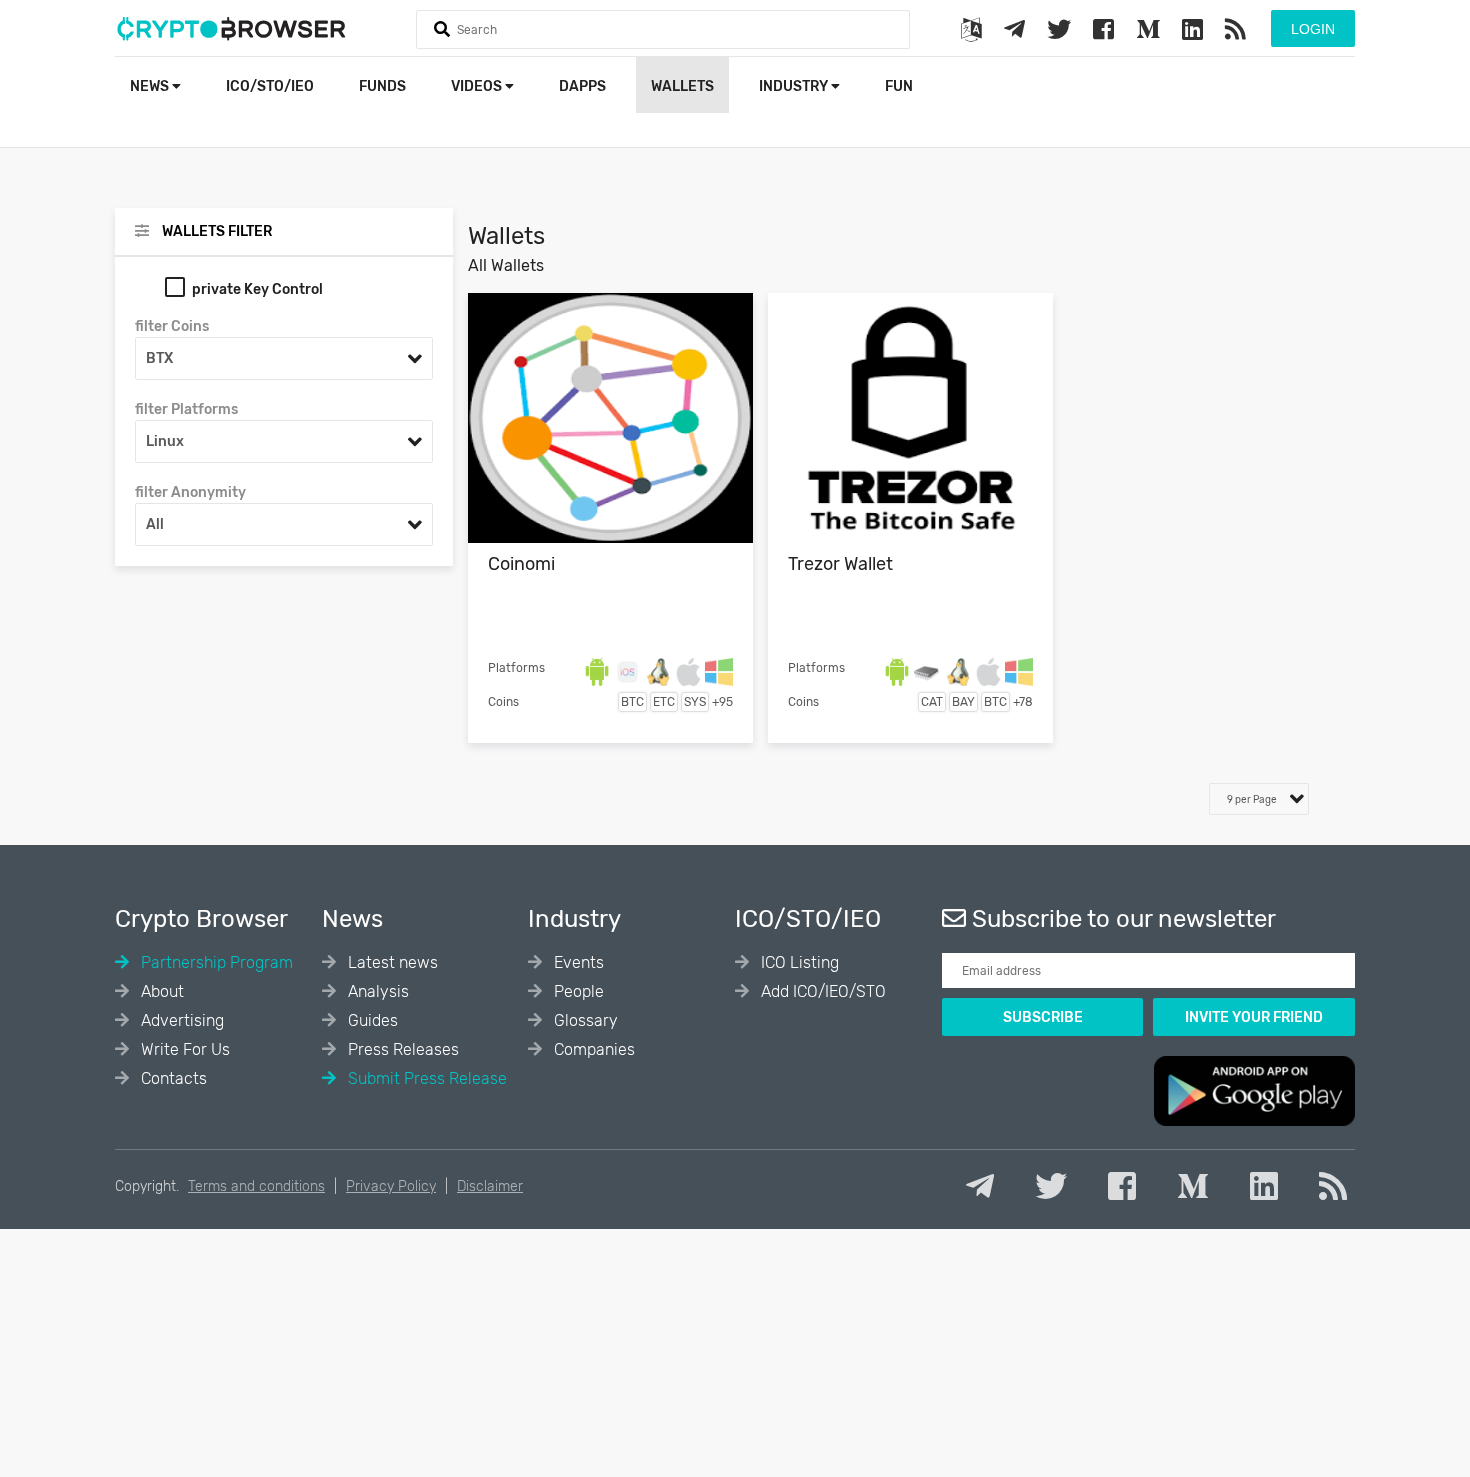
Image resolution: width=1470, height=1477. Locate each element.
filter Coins (172, 326)
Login (1313, 29)
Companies (592, 1049)
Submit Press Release (425, 1078)
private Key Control (257, 289)
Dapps (582, 86)
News (151, 86)
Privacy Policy (391, 1186)
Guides (371, 1020)
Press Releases (401, 1049)
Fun (899, 86)
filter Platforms (186, 409)
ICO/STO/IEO (270, 86)
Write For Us (183, 1049)
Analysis (376, 991)
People (577, 991)
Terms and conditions (256, 1186)
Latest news (391, 962)
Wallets (682, 86)
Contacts (172, 1078)
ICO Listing (798, 962)
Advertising (180, 1020)
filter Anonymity (190, 492)
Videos (478, 86)
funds (382, 86)
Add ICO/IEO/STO (821, 991)
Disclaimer (490, 1186)
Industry (795, 86)
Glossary (584, 1020)
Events (577, 962)
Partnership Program (215, 962)
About (160, 991)
